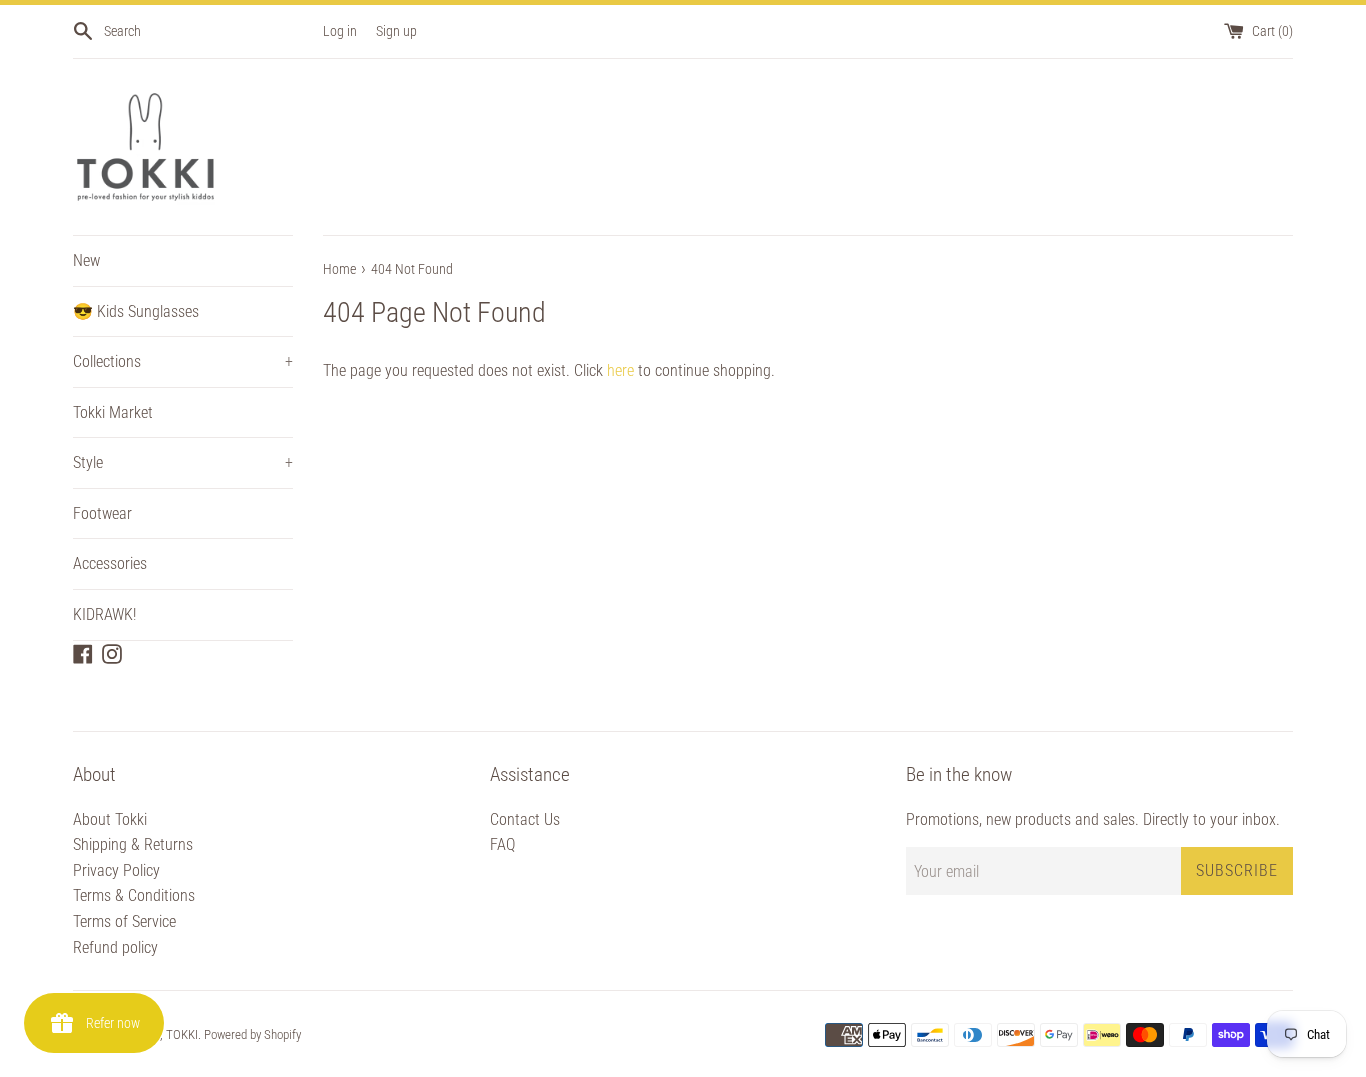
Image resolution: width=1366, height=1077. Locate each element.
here (620, 370)
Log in (340, 31)
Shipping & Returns (133, 844)
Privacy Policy (116, 870)
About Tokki (110, 819)
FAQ (502, 844)
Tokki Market (113, 412)
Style (183, 462)
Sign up (396, 31)
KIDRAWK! (104, 614)
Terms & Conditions (134, 895)
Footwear (102, 513)
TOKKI (182, 1034)
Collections (183, 361)
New (86, 260)
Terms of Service (124, 921)
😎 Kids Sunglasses (136, 311)
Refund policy (115, 947)
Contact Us (525, 819)
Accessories (110, 563)
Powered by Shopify (252, 1034)
